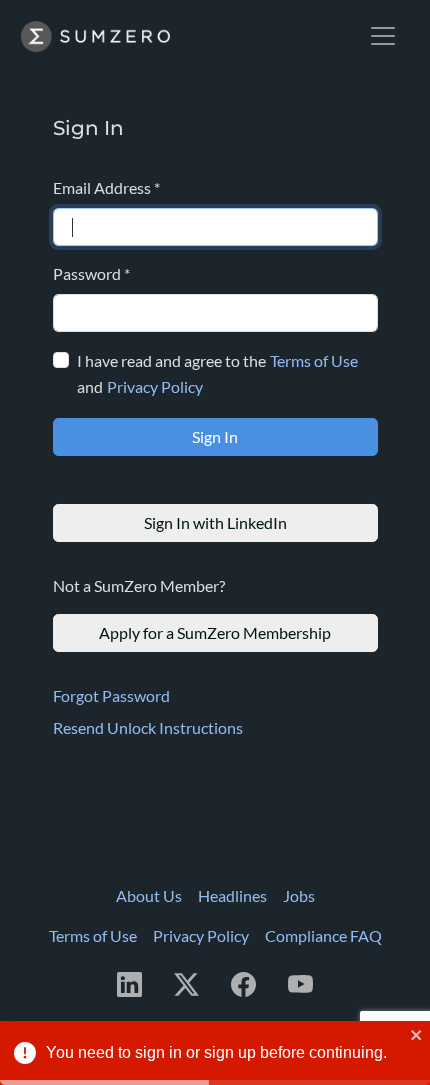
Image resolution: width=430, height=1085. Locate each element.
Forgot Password (111, 695)
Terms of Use (314, 360)
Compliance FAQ (323, 935)
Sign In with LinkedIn (215, 522)
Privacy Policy (155, 386)
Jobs (299, 895)
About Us (149, 895)
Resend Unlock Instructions (148, 727)
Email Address (106, 187)
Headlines (232, 895)
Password (91, 273)
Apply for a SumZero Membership (215, 632)
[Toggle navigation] (383, 36)
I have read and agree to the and (217, 373)
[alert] (215, 1053)
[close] (417, 1035)
